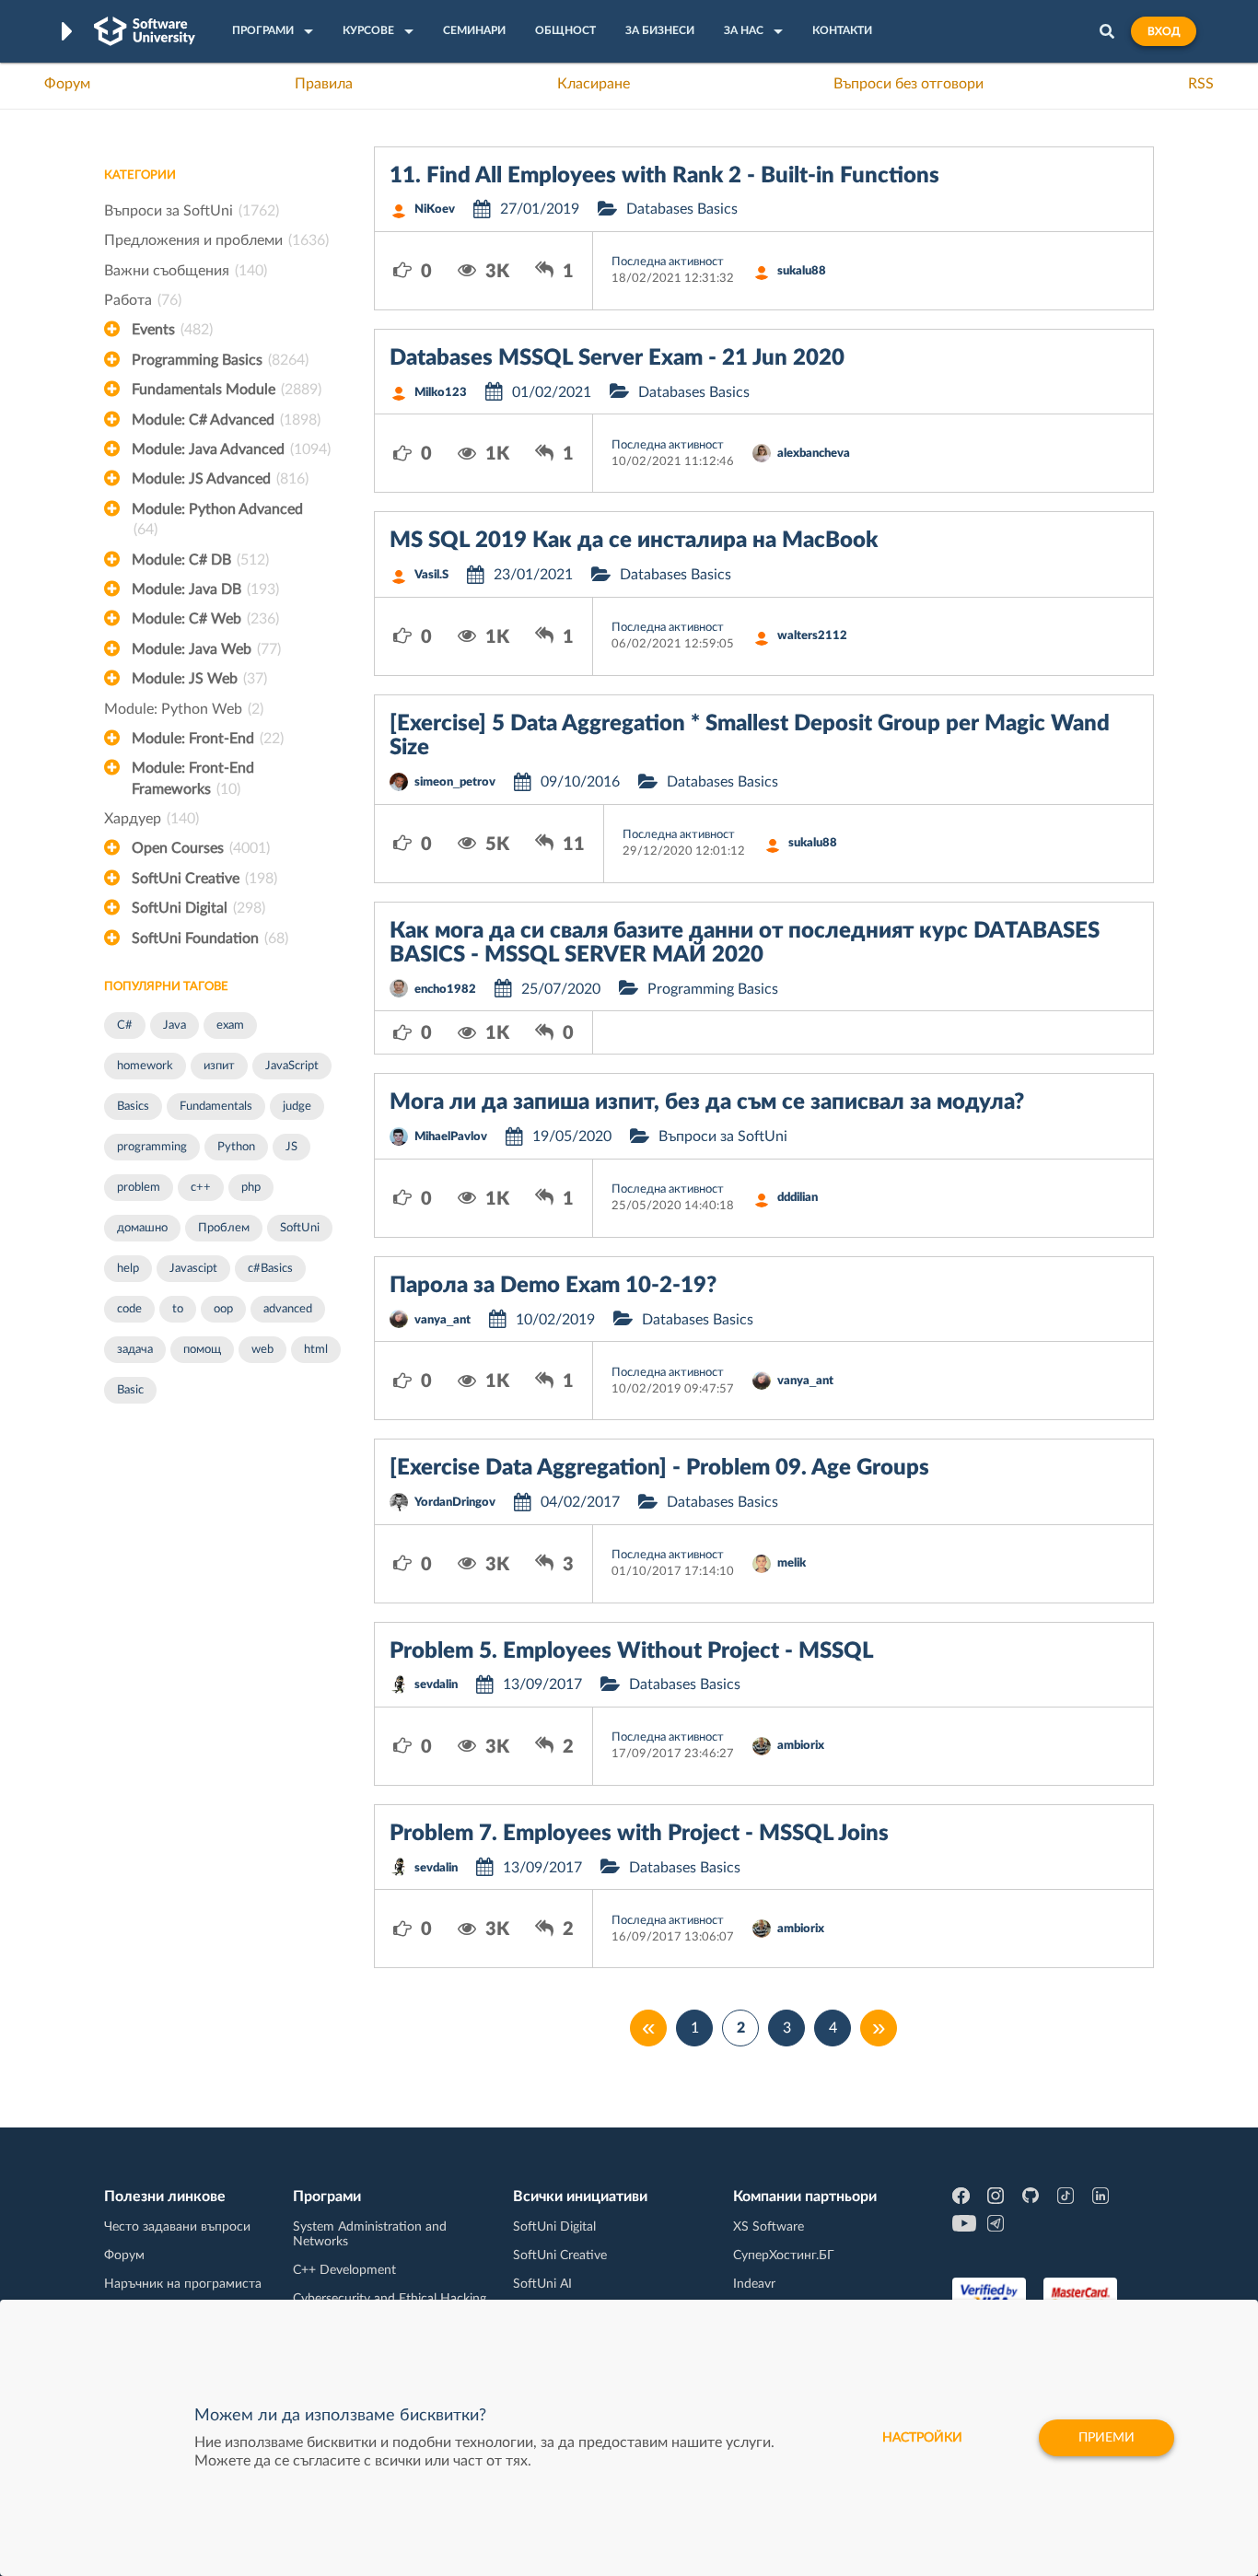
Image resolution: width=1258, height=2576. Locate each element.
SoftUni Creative (204, 879)
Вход (1164, 31)
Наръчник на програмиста (183, 2284)
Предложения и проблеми (216, 240)
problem (139, 1188)
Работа (143, 300)
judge (297, 1107)
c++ (201, 1188)
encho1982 (445, 990)
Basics (133, 1107)
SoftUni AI (542, 2284)
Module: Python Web (184, 709)
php (251, 1188)
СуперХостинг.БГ (784, 2255)
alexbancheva (814, 454)
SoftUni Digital (198, 908)
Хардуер (151, 819)
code (129, 1309)
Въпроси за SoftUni (192, 211)
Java (175, 1026)
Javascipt (193, 1269)
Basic (130, 1390)
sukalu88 (802, 271)
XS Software (769, 2227)
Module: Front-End (208, 739)
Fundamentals (216, 1107)
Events (172, 330)
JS (291, 1147)
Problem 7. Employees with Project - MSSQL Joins (639, 1834)
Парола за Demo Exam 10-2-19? (553, 1286)
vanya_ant (443, 1320)
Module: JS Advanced (220, 479)
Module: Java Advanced (231, 449)
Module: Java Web (206, 649)
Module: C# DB (200, 560)
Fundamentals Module (227, 390)
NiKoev (435, 210)
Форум (67, 84)
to (178, 1309)
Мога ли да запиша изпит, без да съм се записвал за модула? (707, 1102)
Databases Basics (682, 209)
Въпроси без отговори (909, 84)
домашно (142, 1228)
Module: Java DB (205, 589)
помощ (202, 1350)
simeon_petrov (455, 782)
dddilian (798, 1198)
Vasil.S (431, 575)
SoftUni (300, 1228)
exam (230, 1026)
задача (135, 1350)
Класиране (594, 84)
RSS (1201, 84)
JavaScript (292, 1066)
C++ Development (344, 2270)
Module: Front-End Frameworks (193, 778)
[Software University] (145, 31)
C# (125, 1026)
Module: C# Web (205, 619)
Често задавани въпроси (177, 2227)
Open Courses (201, 848)
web (262, 1350)
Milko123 (441, 393)
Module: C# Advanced (226, 420)
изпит (219, 1066)
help (128, 1269)
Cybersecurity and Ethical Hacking (390, 2299)
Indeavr (754, 2284)
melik (792, 1563)
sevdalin (436, 1685)
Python (236, 1147)
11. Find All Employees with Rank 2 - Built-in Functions (664, 176)
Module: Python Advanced (217, 519)
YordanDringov (455, 1503)
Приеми (1107, 2438)
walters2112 (812, 636)
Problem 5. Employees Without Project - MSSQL (632, 1651)
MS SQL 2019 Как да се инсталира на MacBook (634, 541)
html (316, 1350)
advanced (288, 1309)
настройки (922, 2438)
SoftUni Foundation (210, 938)
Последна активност (668, 262)
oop (223, 1309)
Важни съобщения (186, 271)
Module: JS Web (199, 679)
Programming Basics (220, 360)
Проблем (224, 1228)
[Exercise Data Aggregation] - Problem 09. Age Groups (659, 1468)
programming (152, 1147)
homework (145, 1066)
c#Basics (270, 1269)
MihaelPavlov (451, 1137)
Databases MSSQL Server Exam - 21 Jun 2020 (617, 358)
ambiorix (801, 1746)
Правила (324, 84)
